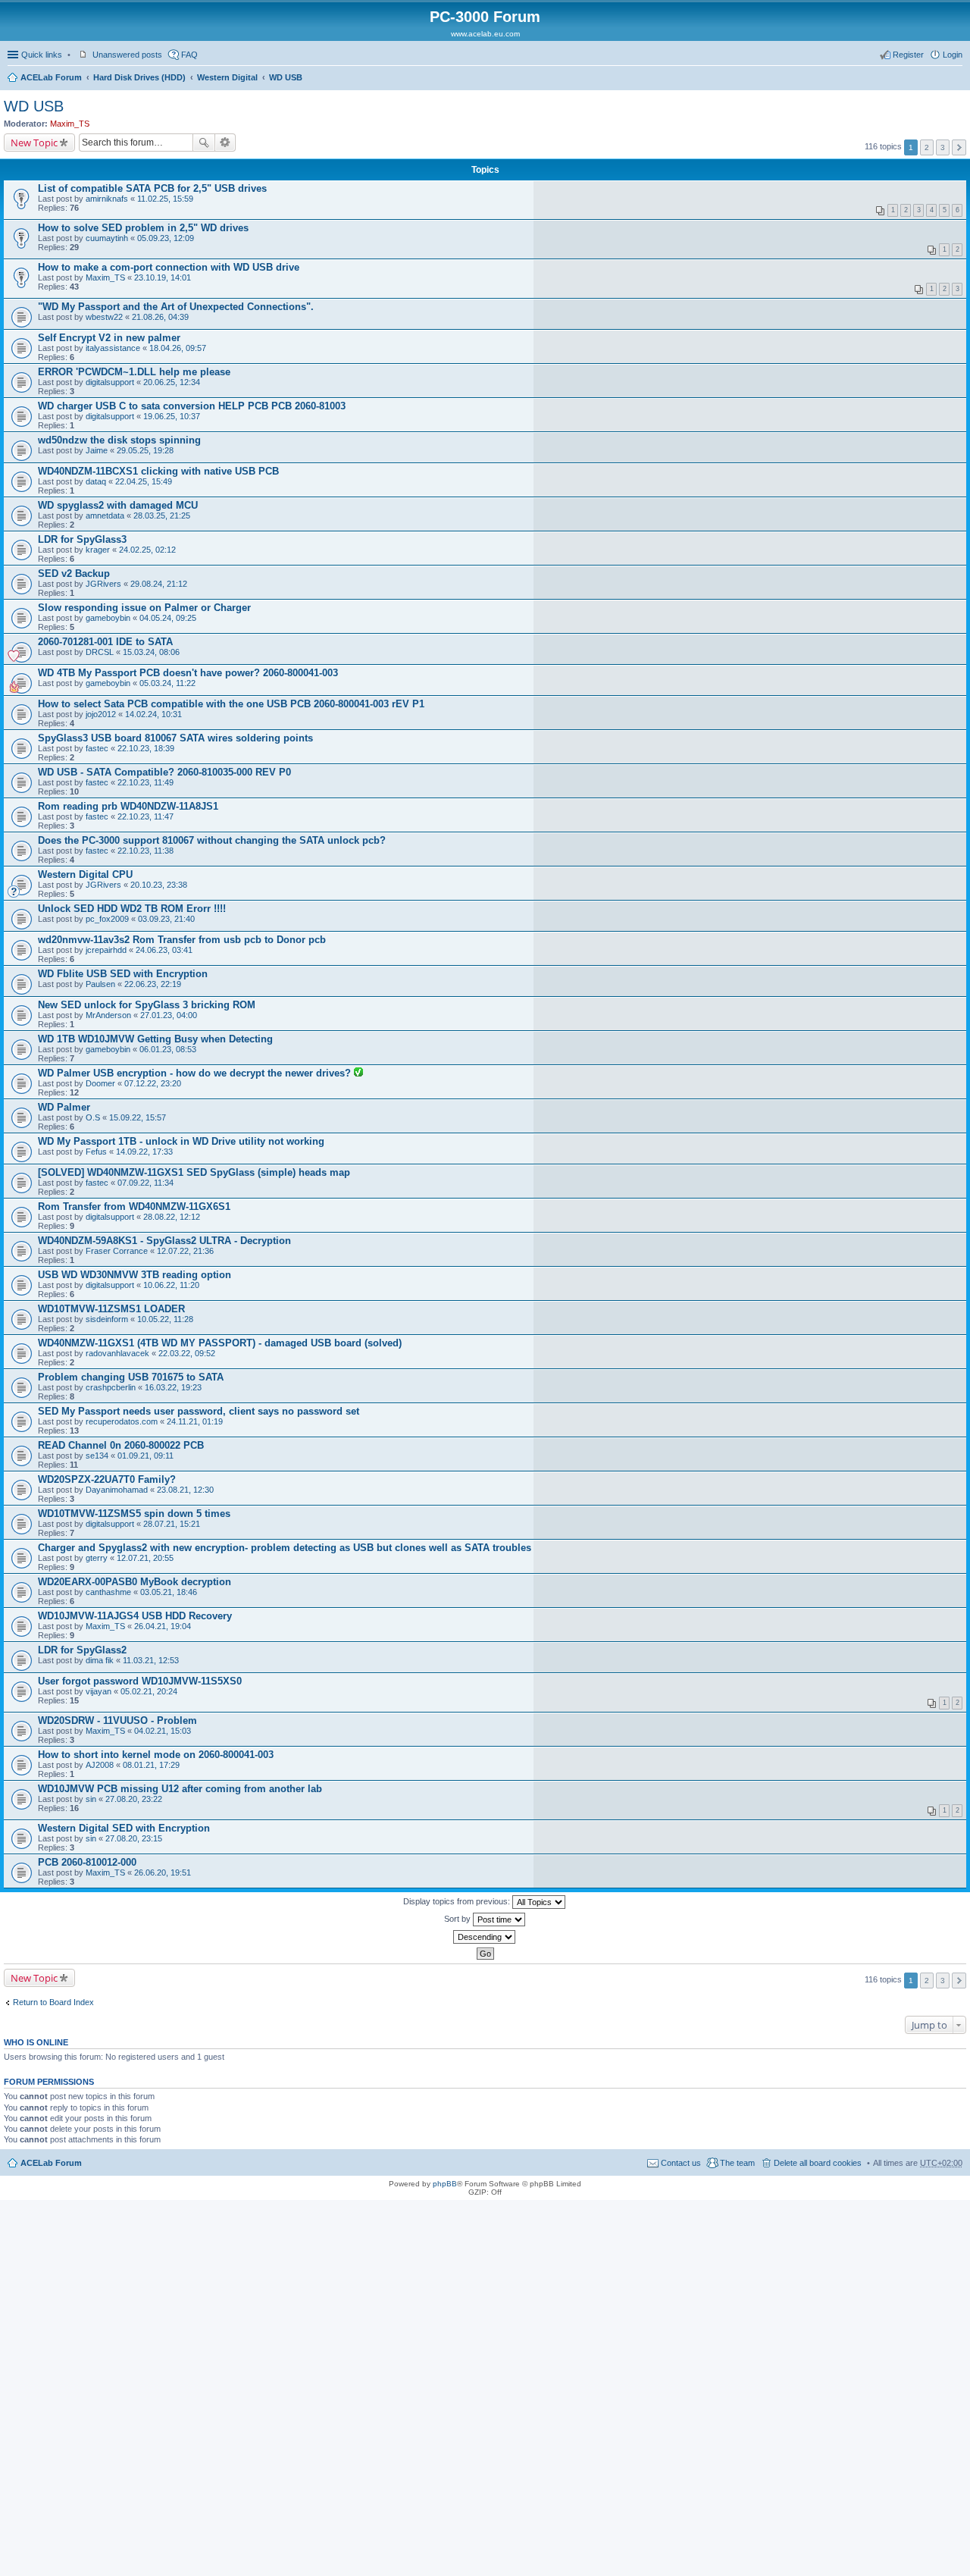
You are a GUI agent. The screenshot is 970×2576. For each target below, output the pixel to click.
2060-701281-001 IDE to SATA (105, 642)
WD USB (286, 77)
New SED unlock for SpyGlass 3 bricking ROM (147, 1005)
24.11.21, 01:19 (195, 1421)
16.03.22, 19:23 (173, 1387)
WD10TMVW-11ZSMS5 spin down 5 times (134, 1514)
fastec (97, 748)
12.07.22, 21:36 (185, 1251)
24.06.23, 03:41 (164, 950)
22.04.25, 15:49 (144, 481)
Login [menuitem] (953, 55)
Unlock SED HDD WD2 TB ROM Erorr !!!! (132, 909)
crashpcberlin (111, 1387)
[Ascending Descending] (485, 1937)
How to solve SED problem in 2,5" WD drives (143, 228)
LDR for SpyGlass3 (82, 539)
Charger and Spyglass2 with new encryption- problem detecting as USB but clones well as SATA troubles (285, 1548)
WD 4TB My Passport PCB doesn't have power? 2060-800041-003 (188, 673)
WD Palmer (64, 1107)
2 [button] (927, 147)
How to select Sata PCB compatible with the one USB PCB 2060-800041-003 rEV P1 (231, 704)
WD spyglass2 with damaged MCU (118, 505)
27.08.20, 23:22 (134, 1799)
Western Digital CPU (85, 874)
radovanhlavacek (117, 1353)
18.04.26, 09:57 (178, 348)
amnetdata (105, 516)
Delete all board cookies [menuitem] (818, 2163)
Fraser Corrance (117, 1251)
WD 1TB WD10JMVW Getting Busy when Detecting (155, 1039)
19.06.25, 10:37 (172, 416)
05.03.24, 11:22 (167, 683)
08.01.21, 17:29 (151, 1765)
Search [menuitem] (956, 79)
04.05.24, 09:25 (168, 618)
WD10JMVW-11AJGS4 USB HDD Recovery (135, 1616)
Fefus (96, 1152)
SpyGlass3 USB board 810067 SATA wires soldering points (175, 738)
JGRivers (103, 584)
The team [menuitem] (737, 2163)
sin (91, 1799)
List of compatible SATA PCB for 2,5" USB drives (152, 188)
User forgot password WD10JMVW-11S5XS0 (140, 1681)
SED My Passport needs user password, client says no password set (199, 1411)
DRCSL (100, 652)
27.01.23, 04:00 (169, 1015)
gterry (97, 1558)
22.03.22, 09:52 (187, 1353)
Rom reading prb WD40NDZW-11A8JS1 (128, 806)
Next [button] (959, 147)
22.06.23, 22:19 (153, 984)
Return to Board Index (53, 2002)
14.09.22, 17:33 (144, 1152)
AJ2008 (100, 1765)
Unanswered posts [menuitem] (127, 55)
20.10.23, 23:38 (159, 885)
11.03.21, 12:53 (151, 1660)
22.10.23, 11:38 (145, 851)
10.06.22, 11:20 (171, 1285)
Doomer (100, 1083)
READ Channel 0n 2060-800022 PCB (121, 1445)
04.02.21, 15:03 (163, 1731)
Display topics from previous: (458, 1901)
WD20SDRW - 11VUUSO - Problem (117, 1720)
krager (98, 550)
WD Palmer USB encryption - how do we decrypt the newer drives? (196, 1073)
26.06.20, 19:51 (163, 1872)
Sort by (458, 1919)
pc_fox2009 (107, 919)
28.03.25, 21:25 (162, 516)
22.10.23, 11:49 (145, 782)
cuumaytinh (107, 238)
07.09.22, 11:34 (145, 1183)
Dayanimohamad (117, 1490)
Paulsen (100, 984)
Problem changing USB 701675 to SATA (131, 1377)
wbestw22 (104, 317)
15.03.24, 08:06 (151, 652)
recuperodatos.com (122, 1421)
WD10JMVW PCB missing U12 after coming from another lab (180, 1789)
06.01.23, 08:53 (168, 1049)
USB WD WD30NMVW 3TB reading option (135, 1275)
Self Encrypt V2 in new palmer (109, 338)
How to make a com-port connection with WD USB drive (169, 267)
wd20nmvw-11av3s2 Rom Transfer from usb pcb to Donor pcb (182, 940)
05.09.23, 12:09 (166, 238)
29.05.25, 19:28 (145, 450)
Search (204, 143)
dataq (96, 481)
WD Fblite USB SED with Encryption (123, 974)
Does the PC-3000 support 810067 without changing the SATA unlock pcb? (212, 840)
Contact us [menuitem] (681, 2163)
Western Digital (227, 77)
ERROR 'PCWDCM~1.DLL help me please (134, 372)
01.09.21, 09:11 (145, 1456)
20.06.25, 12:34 (172, 382)
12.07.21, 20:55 (145, 1558)
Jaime (97, 450)
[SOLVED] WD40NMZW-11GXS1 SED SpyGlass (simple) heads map (194, 1172)
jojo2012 (101, 714)
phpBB (445, 2184)
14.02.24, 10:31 (153, 714)
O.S (93, 1117)
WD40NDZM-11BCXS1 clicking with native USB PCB (158, 471)
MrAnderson (108, 1015)
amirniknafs (107, 199)
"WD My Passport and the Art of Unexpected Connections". (176, 307)
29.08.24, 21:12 (159, 584)
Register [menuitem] (908, 55)
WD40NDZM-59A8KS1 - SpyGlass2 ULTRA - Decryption (164, 1241)
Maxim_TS (70, 124)
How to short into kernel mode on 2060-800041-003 (156, 1755)
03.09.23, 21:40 (166, 919)
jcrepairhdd (106, 950)
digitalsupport (110, 382)
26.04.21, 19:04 (163, 1626)
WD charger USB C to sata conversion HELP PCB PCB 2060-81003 (192, 406)
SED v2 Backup (74, 573)
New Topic (34, 143)
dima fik (100, 1660)
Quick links (42, 55)
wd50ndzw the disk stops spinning (119, 440)
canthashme (108, 1592)
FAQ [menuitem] (189, 55)
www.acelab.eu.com (485, 34)
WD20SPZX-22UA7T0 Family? (107, 1479)
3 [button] (943, 147)
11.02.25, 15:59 (165, 199)
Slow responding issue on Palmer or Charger (144, 608)
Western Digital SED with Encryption (124, 1828)
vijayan (99, 1691)
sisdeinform (107, 1319)
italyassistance (113, 348)
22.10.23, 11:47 (145, 816)
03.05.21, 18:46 (169, 1592)
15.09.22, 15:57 (138, 1117)
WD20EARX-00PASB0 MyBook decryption (135, 1582)
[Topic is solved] (358, 1073)
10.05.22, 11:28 (165, 1319)
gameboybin (108, 618)
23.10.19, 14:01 (163, 277)
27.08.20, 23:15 (134, 1838)
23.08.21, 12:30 (185, 1490)
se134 (97, 1456)
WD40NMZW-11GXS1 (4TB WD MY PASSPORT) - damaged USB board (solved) (220, 1343)
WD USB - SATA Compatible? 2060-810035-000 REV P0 (164, 772)
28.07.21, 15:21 (172, 1524)
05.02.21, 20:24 (149, 1691)
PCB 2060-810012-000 (87, 1862)
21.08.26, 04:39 (160, 317)
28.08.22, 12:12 (172, 1217)
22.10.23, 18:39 (146, 748)
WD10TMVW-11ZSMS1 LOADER (111, 1309)
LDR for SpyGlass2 (82, 1650)
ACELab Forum (51, 77)
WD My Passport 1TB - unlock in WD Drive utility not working (181, 1141)
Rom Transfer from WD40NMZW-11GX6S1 (134, 1207)
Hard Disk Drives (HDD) (139, 77)
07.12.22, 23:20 (153, 1083)
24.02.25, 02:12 (147, 550)
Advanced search (225, 143)
